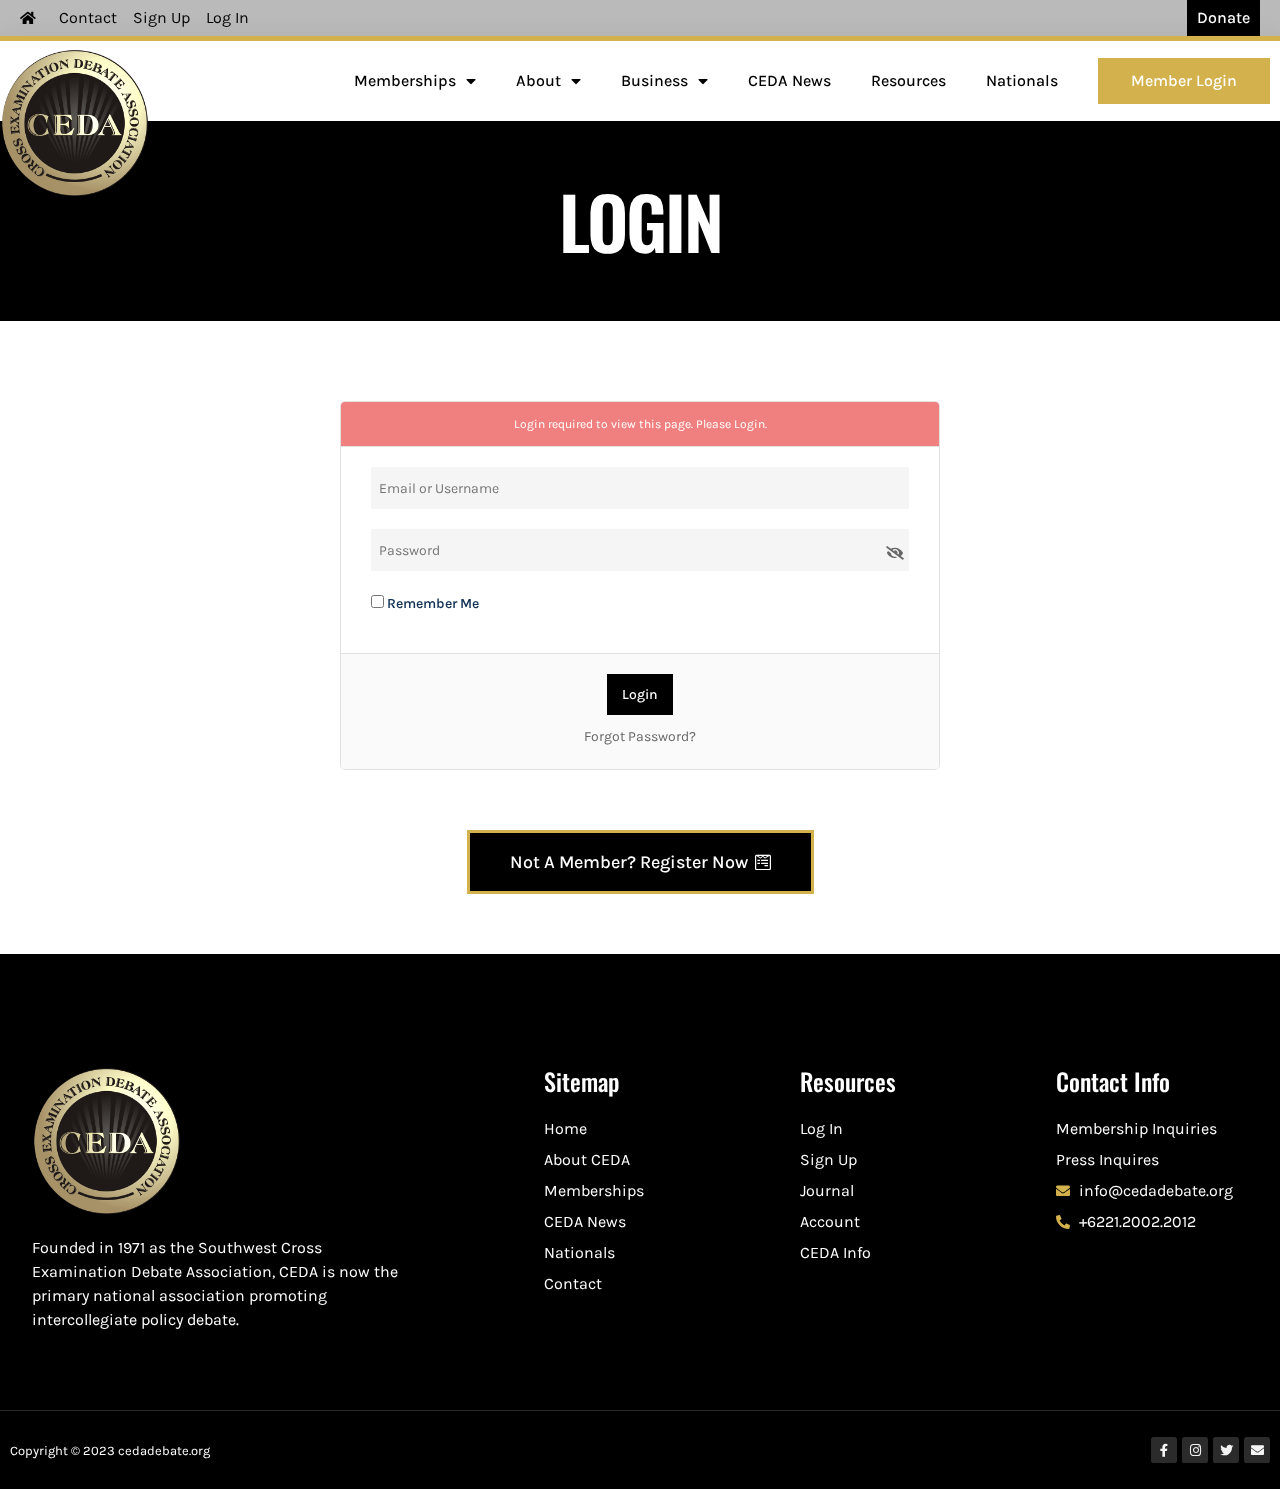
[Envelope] (1257, 1450)
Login (749, 424)
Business (654, 80)
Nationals (1022, 80)
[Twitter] (1226, 1450)
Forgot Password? (640, 736)
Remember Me (431, 603)
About (538, 80)
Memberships (405, 80)
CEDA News (789, 80)
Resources (908, 80)
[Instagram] (1195, 1450)
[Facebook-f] (1164, 1450)
